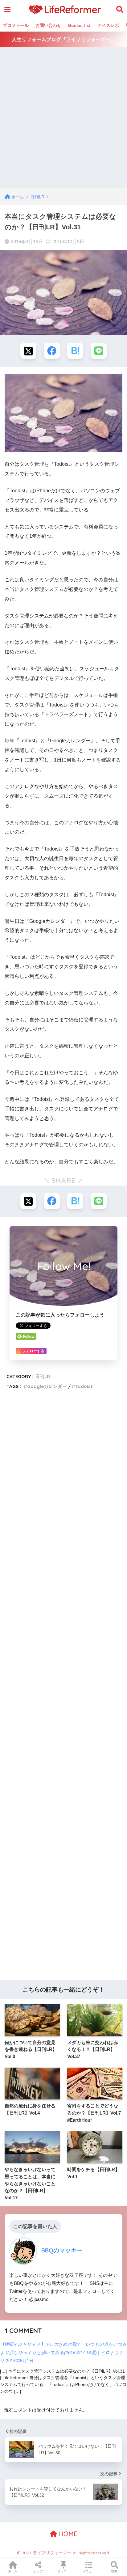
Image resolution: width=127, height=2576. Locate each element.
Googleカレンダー (47, 1386)
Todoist (84, 1386)
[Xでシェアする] (28, 351)
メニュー (89, 2571)
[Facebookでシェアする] (52, 351)
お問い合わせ (48, 25)
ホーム (13, 2571)
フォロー (63, 2571)
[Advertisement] (63, 121)
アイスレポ (108, 25)
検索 (114, 2571)
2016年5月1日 (20, 2361)
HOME (67, 2534)
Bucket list (79, 25)
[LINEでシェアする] (99, 351)
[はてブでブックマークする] (75, 351)
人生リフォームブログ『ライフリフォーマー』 (63, 39)
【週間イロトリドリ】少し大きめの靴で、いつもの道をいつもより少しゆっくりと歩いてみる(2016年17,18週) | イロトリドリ (63, 2352)
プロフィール (16, 25)
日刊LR (43, 1376)
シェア (38, 2571)
